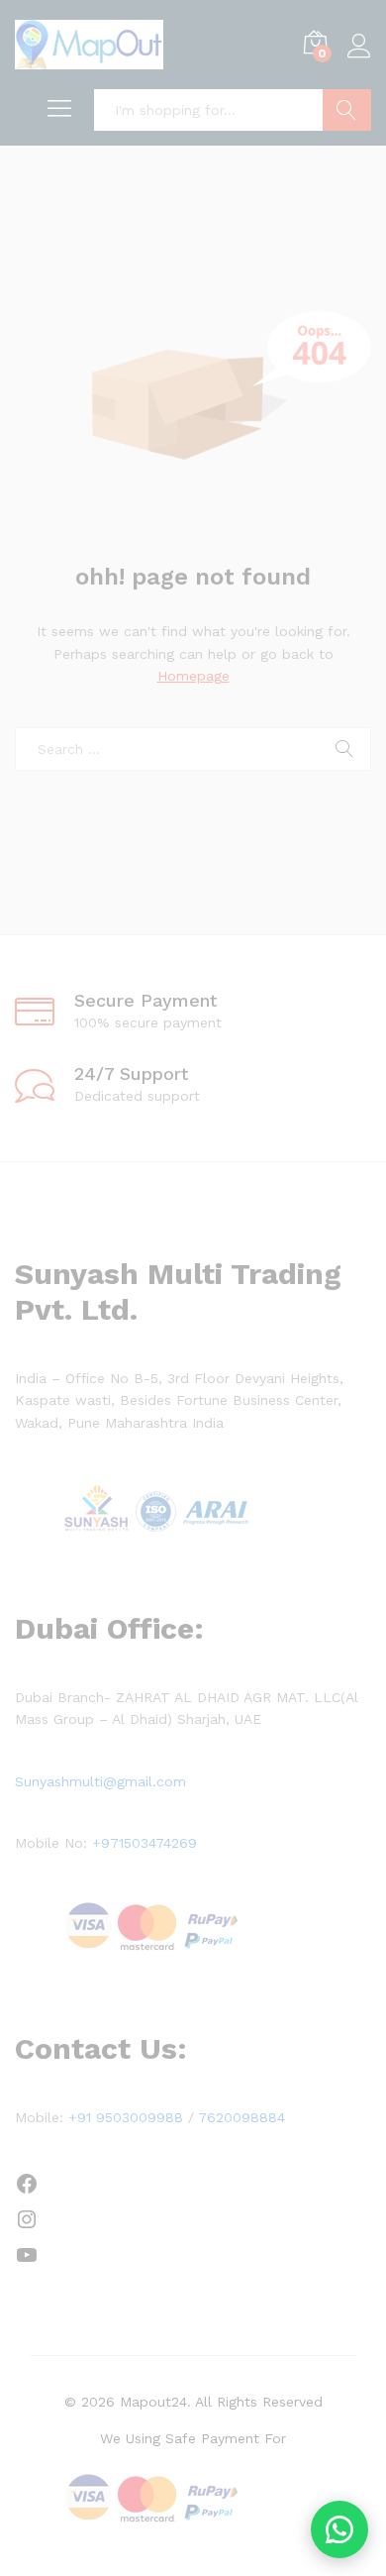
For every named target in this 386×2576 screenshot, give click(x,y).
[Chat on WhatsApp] (339, 2529)
